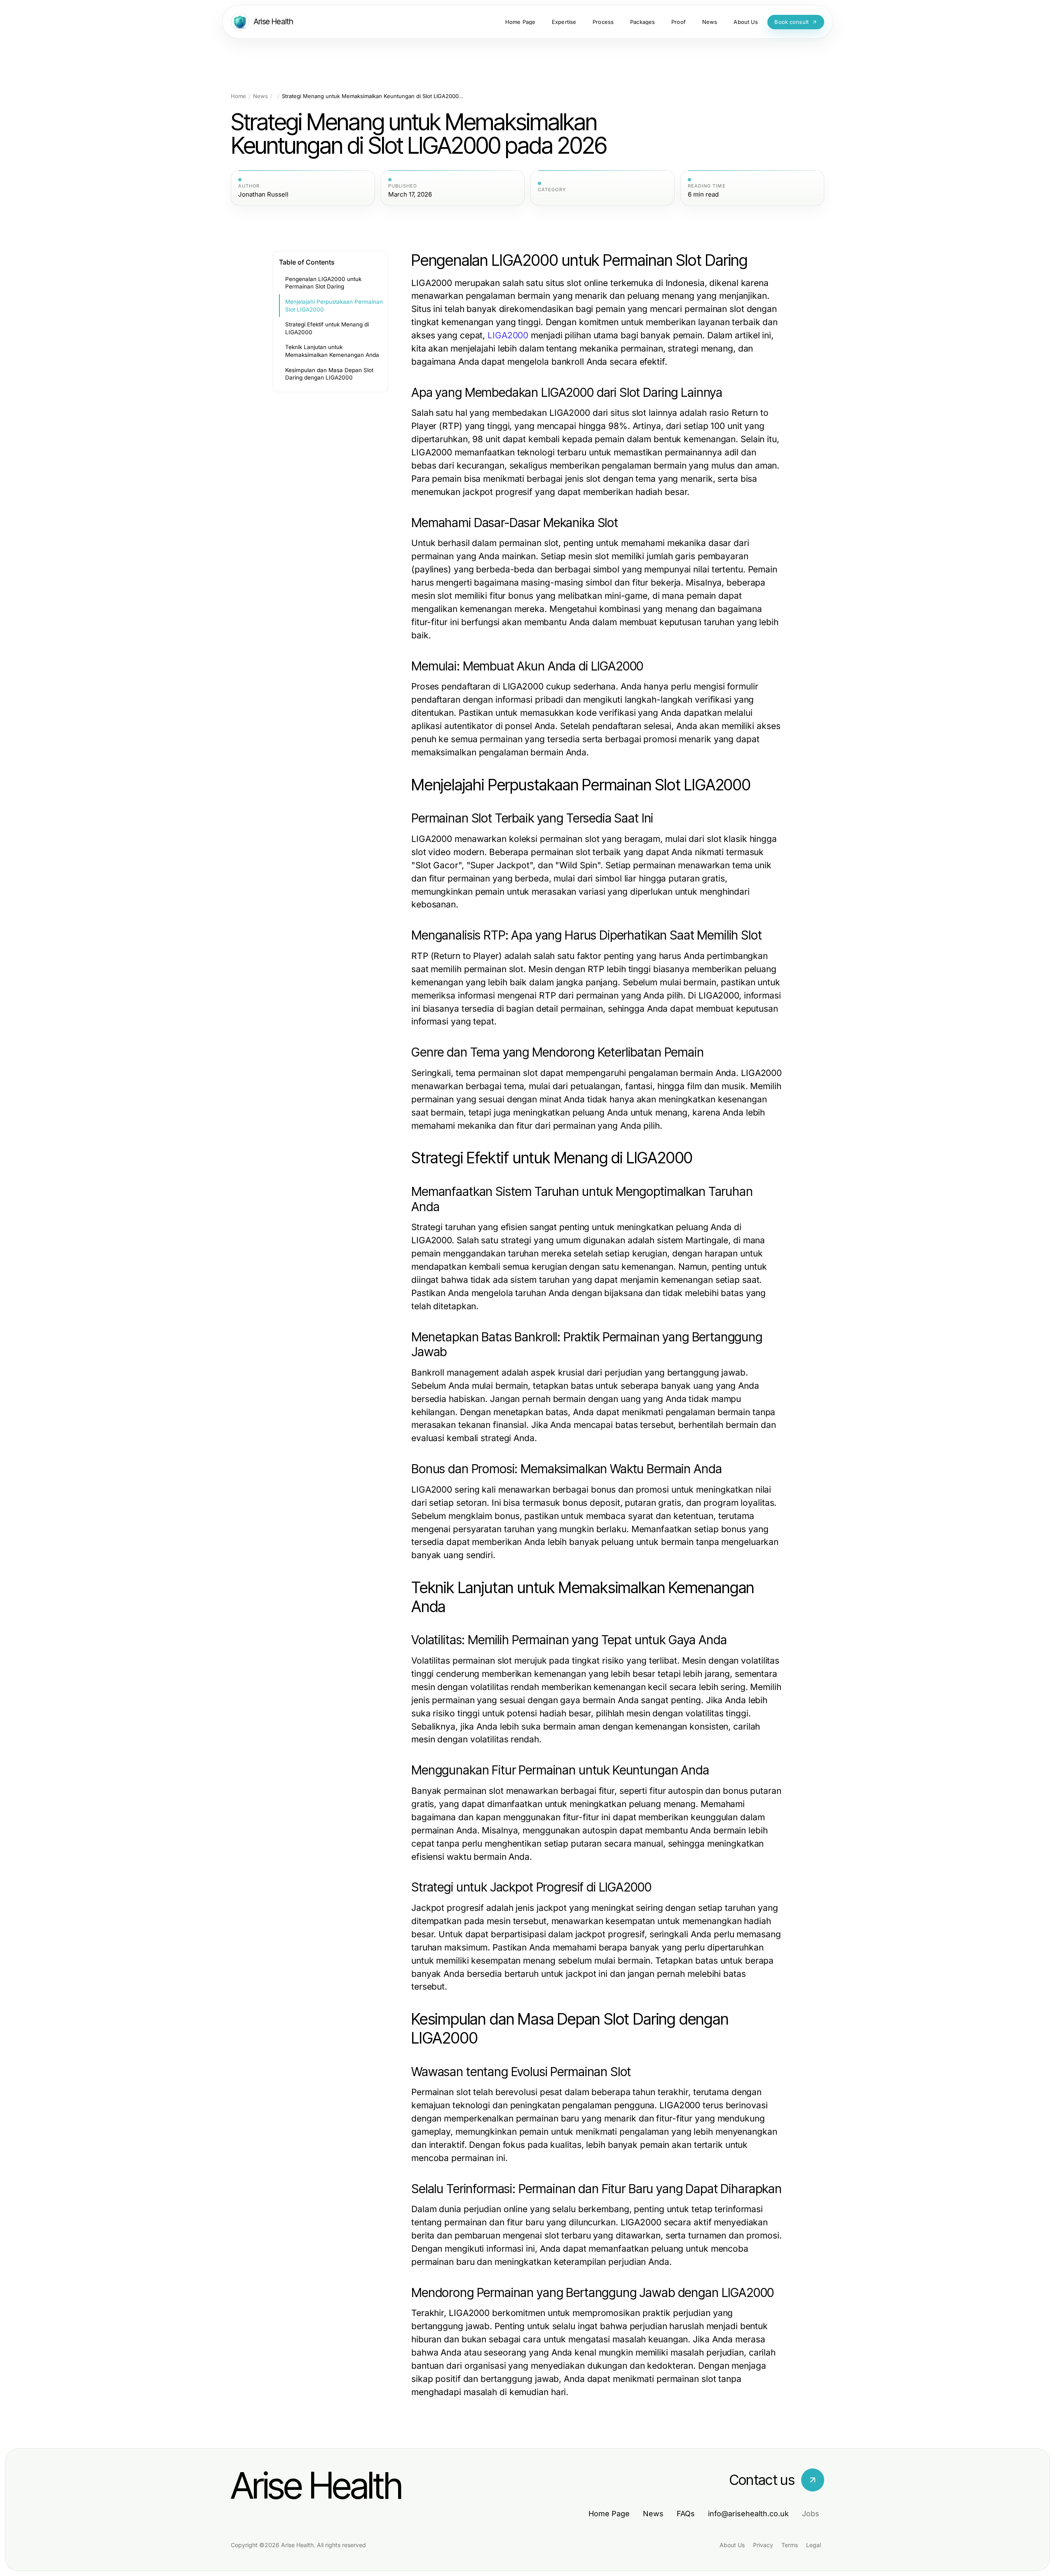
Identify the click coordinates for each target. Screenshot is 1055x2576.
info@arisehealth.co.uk (748, 2514)
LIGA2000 (508, 335)
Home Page (609, 2514)
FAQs (686, 2514)
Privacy (763, 2545)
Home (238, 96)
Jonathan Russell (263, 195)
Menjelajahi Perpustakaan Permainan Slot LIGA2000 (334, 306)
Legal (814, 2545)
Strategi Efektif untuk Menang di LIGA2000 (327, 328)
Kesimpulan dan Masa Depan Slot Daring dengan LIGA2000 (329, 374)
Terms (790, 2545)
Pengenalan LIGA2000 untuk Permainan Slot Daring (323, 283)
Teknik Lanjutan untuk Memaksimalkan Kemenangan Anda (332, 351)
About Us (732, 2545)
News (260, 96)
